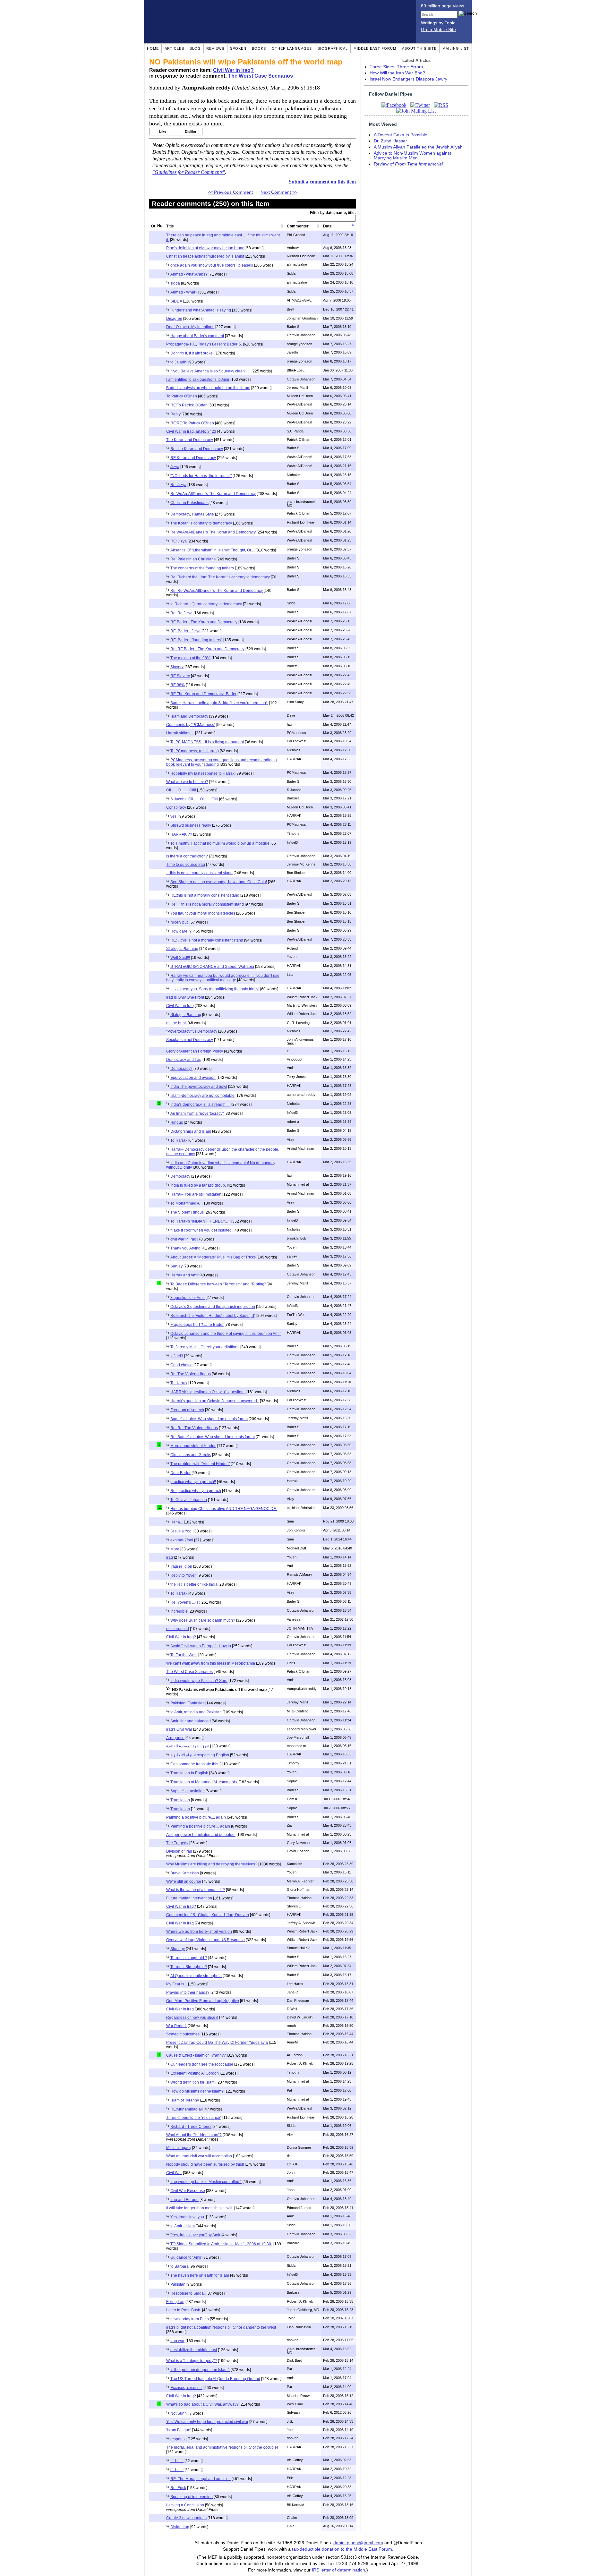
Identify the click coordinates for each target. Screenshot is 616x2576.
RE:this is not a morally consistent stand (205, 895)
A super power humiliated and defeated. (201, 1835)
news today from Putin (190, 2319)
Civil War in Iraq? (233, 70)
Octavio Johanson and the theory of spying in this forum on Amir (226, 1334)
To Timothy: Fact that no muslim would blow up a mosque (220, 843)
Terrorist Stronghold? (189, 1967)
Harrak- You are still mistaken (196, 1194)
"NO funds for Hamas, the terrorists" (201, 476)
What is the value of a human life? (196, 1890)
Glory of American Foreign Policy (195, 1051)
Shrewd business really (191, 825)
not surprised (178, 1629)
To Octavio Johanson (189, 1500)
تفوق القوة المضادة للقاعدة (188, 1746)
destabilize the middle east (194, 2350)
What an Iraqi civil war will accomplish (199, 2156)
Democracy (180, 1176)
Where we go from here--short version (199, 1932)
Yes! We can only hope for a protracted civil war (207, 2422)
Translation (180, 1800)
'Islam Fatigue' (179, 2430)
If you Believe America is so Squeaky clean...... (210, 371)
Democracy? (181, 1069)
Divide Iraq (180, 2527)
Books (259, 48)
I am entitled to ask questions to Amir (198, 380)
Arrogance (175, 1738)
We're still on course (184, 1881)
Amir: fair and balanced (191, 1721)
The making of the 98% (190, 658)
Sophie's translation (188, 1791)
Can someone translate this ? (196, 1764)
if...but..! (177, 2470)
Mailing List (456, 48)
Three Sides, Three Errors (396, 67)
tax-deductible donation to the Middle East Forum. (343, 2549)
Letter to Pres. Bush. (184, 2310)
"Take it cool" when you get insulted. (201, 1230)
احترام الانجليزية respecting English (200, 1755)
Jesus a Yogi (181, 1531)
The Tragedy (177, 1843)
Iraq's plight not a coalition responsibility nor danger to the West (221, 2327)
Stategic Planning (186, 1015)
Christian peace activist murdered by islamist (205, 256)
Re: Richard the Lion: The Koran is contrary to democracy (220, 577)
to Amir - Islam (183, 2226)
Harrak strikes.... (180, 733)
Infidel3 (177, 1356)
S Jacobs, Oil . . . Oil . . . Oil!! (194, 799)
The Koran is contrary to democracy (201, 523)
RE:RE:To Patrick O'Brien (192, 423)
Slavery (177, 667)
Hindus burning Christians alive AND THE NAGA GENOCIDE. (224, 1509)
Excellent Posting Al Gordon (195, 2073)
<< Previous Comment (230, 192)
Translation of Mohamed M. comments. (204, 1782)
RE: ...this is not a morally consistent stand (207, 940)
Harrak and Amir (184, 1275)
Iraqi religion (181, 1566)
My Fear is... (177, 1984)
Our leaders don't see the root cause (202, 2064)
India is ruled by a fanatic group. (198, 1185)
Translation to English (189, 1773)
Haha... (177, 1522)
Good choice (181, 1365)
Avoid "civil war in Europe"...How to (201, 1646)
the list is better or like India (194, 1584)
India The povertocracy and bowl (199, 1087)
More (175, 1549)
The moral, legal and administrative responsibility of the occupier (222, 2447)
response (179, 2439)
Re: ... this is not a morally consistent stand (207, 904)
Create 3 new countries (186, 2518)
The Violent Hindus (187, 1212)
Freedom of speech (187, 1410)
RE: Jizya (179, 541)
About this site (419, 48)
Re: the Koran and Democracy (197, 449)
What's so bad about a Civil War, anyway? (202, 2404)
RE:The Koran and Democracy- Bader (203, 694)
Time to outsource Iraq (186, 865)
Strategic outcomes (183, 2034)
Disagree (174, 319)
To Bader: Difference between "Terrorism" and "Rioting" (218, 1284)
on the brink (176, 1023)
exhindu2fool (182, 1540)
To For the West (184, 1655)
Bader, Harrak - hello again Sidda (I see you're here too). (219, 703)
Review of (408, 164)
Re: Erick (178, 2488)
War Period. (176, 2026)
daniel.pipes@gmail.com (358, 2543)
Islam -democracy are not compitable (202, 1096)
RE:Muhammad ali (187, 2109)
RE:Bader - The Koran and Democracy (204, 622)
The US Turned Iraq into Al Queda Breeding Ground (215, 2379)
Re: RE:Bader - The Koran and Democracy (207, 649)
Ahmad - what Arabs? (189, 274)
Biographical (333, 48)
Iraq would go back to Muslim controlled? (206, 2182)
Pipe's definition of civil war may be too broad (205, 248)
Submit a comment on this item (322, 182)
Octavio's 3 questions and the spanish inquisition (213, 1307)
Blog (195, 48)
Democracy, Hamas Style (192, 514)
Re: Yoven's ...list (185, 1602)
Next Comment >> (279, 192)
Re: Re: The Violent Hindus (194, 1428)
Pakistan (178, 2284)
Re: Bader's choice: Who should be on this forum (213, 1437)
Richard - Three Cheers (191, 2127)
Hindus (177, 1122)
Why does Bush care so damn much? (203, 1620)
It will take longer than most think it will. (200, 2208)
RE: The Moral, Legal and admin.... (201, 2479)
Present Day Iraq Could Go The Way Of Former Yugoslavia (217, 2043)
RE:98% (178, 685)
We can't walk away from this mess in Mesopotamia (211, 1663)
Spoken (238, 48)
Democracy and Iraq (184, 1060)
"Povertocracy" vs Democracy (192, 1031)
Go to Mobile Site (438, 30)
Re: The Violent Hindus (191, 1374)
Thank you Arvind (185, 1248)
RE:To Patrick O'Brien (189, 405)
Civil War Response (188, 2191)
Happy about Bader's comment (197, 336)
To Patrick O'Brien (182, 396)
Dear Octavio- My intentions (190, 327)
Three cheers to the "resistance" (194, 2118)
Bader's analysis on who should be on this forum (208, 388)
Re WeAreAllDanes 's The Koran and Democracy (213, 494)
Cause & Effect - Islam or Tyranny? (196, 2055)
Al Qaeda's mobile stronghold (196, 1976)
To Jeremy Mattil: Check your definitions (205, 1347)
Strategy (178, 1949)
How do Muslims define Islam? (197, 2091)
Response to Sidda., (188, 2293)
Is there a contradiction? (187, 856)
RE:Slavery (180, 676)
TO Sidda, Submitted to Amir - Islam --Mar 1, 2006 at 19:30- (221, 2244)
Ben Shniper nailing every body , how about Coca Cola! (219, 882)
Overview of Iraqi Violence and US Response (205, 1940)
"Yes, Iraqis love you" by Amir (195, 2235)
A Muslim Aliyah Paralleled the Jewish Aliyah (418, 147)
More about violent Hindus (193, 1446)
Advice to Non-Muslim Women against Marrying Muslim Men (412, 156)
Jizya (175, 467)
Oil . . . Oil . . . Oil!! (181, 790)
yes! (174, 816)
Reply (175, 414)
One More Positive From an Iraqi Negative (203, 2001)
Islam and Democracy (189, 716)
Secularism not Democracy (190, 1040)
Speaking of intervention (192, 2497)
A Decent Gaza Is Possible (401, 135)
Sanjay (176, 1266)
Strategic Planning (182, 949)
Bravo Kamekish (185, 1873)
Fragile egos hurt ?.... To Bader (197, 1325)
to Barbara (180, 2266)
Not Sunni (179, 2413)
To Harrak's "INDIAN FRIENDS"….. (200, 1221)
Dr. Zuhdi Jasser (390, 141)
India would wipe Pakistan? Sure (199, 1681)
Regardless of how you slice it (192, 2017)
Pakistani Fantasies (187, 1703)
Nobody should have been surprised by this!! (205, 2164)
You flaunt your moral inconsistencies (203, 913)
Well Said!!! (180, 958)
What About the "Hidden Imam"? (194, 2135)
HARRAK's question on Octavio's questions (208, 1392)
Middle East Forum (375, 48)
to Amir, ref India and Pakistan (196, 1712)
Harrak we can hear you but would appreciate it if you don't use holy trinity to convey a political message (223, 978)
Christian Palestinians (189, 503)
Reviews (215, 48)
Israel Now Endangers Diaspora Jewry (408, 79)
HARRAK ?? (181, 834)
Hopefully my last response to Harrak (202, 773)
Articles (174, 48)
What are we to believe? (187, 782)
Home (153, 48)
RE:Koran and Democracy (193, 458)
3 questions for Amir (188, 1298)
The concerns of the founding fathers (202, 568)
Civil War (174, 2173)
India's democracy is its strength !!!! (200, 1105)
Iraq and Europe (184, 2200)
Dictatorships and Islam (191, 1131)
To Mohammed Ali (186, 1203)
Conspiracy (176, 807)
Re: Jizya (178, 485)
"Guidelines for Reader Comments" (189, 172)
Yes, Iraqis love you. (188, 2217)
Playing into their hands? (188, 1992)
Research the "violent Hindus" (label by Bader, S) (213, 1316)
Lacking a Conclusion (185, 2505)
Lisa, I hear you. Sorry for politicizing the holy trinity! (215, 989)
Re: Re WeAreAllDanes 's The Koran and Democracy (217, 591)
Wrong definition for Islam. (193, 2082)
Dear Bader (180, 1473)
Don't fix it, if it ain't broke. (192, 353)
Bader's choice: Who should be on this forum (209, 1419)
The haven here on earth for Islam (200, 2275)
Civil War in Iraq (180, 1006)
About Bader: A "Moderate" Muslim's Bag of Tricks (213, 1257)
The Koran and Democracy (190, 440)
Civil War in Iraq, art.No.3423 (191, 431)
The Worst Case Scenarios (261, 76)
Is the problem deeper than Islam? (200, 2370)
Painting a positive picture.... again (196, 1817)
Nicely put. (180, 922)
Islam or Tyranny (185, 2100)
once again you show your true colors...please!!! (212, 265)
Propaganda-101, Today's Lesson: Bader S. (204, 344)
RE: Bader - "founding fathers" (196, 640)
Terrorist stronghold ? (189, 1958)
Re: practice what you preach (196, 1491)
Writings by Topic (438, 23)
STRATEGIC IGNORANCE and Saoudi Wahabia (212, 967)
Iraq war (177, 2341)
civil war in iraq (183, 1239)
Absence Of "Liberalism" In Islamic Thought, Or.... (213, 550)
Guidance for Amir (186, 2257)
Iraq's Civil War (179, 1729)
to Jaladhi (179, 362)
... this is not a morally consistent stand (199, 873)
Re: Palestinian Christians (193, 559)
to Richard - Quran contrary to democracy (206, 604)
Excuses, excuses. (186, 2388)
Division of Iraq (179, 1851)
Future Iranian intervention (189, 1898)
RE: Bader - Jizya (185, 631)
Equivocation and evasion (193, 1078)
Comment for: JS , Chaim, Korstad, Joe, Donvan (208, 1915)
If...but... (177, 2461)
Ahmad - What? (184, 292)
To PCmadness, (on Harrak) (195, 751)
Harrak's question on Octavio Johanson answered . (215, 1401)
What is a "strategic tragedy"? (192, 2361)
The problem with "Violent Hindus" (200, 1464)
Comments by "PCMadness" (191, 725)
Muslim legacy (179, 2148)
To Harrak (179, 1140)
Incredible (179, 1611)
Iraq (170, 1557)
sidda (175, 283)
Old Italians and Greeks (191, 1455)
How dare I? (181, 931)
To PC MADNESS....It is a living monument (207, 742)
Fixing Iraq (175, 2302)
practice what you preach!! (193, 1482)
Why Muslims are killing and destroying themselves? (212, 1864)
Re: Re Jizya (181, 613)
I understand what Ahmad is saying (201, 310)
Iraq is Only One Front (185, 997)
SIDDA (176, 301)
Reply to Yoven (184, 1575)
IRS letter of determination (338, 2570)
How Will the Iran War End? (397, 73)
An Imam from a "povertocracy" (197, 1113)
